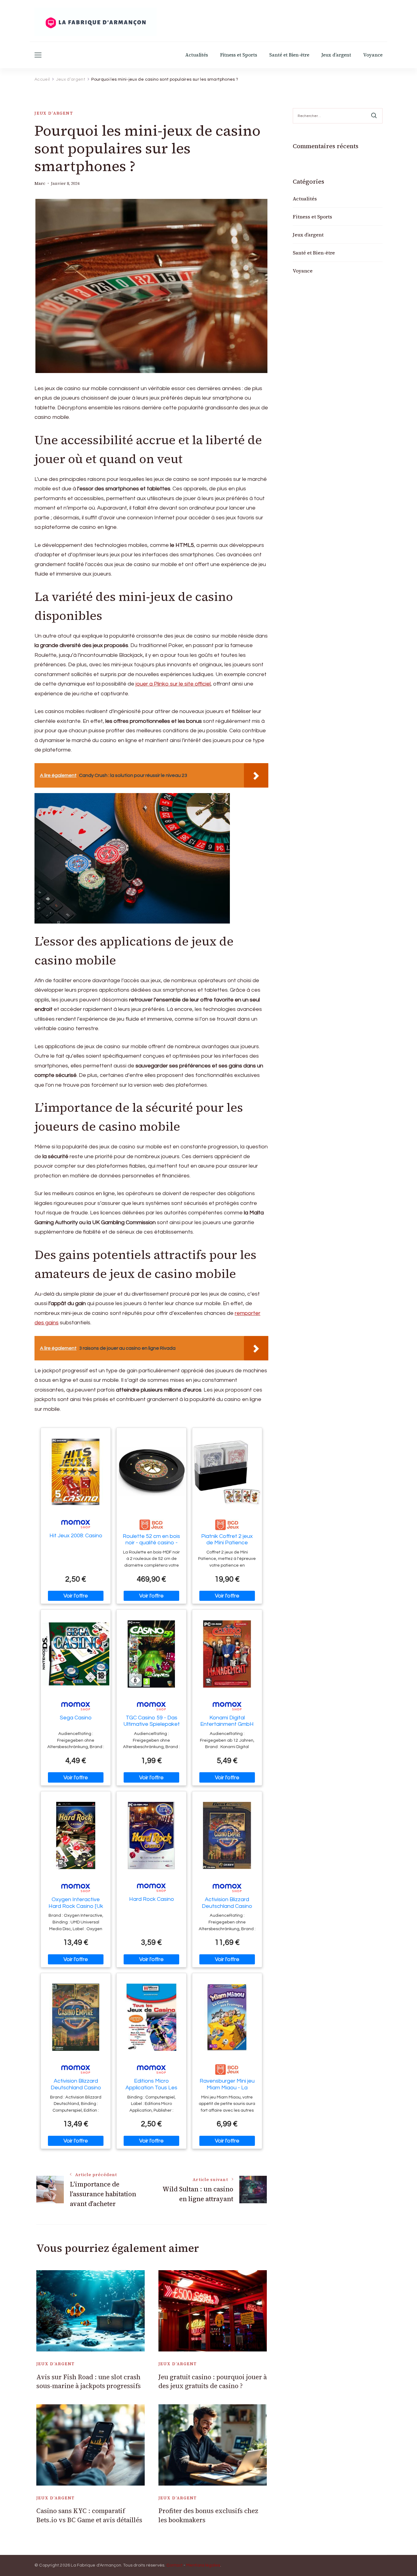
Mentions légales (203, 2565)
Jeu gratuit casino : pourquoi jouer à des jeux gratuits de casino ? (213, 2381)
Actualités (197, 55)
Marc (40, 183)
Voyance (373, 55)
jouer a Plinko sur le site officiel (173, 684)
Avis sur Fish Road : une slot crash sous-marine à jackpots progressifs (89, 2381)
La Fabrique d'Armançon (96, 2565)
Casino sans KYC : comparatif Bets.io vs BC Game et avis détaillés (89, 2515)
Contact (174, 2565)
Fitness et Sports (239, 55)
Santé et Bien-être (289, 55)
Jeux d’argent (336, 55)
